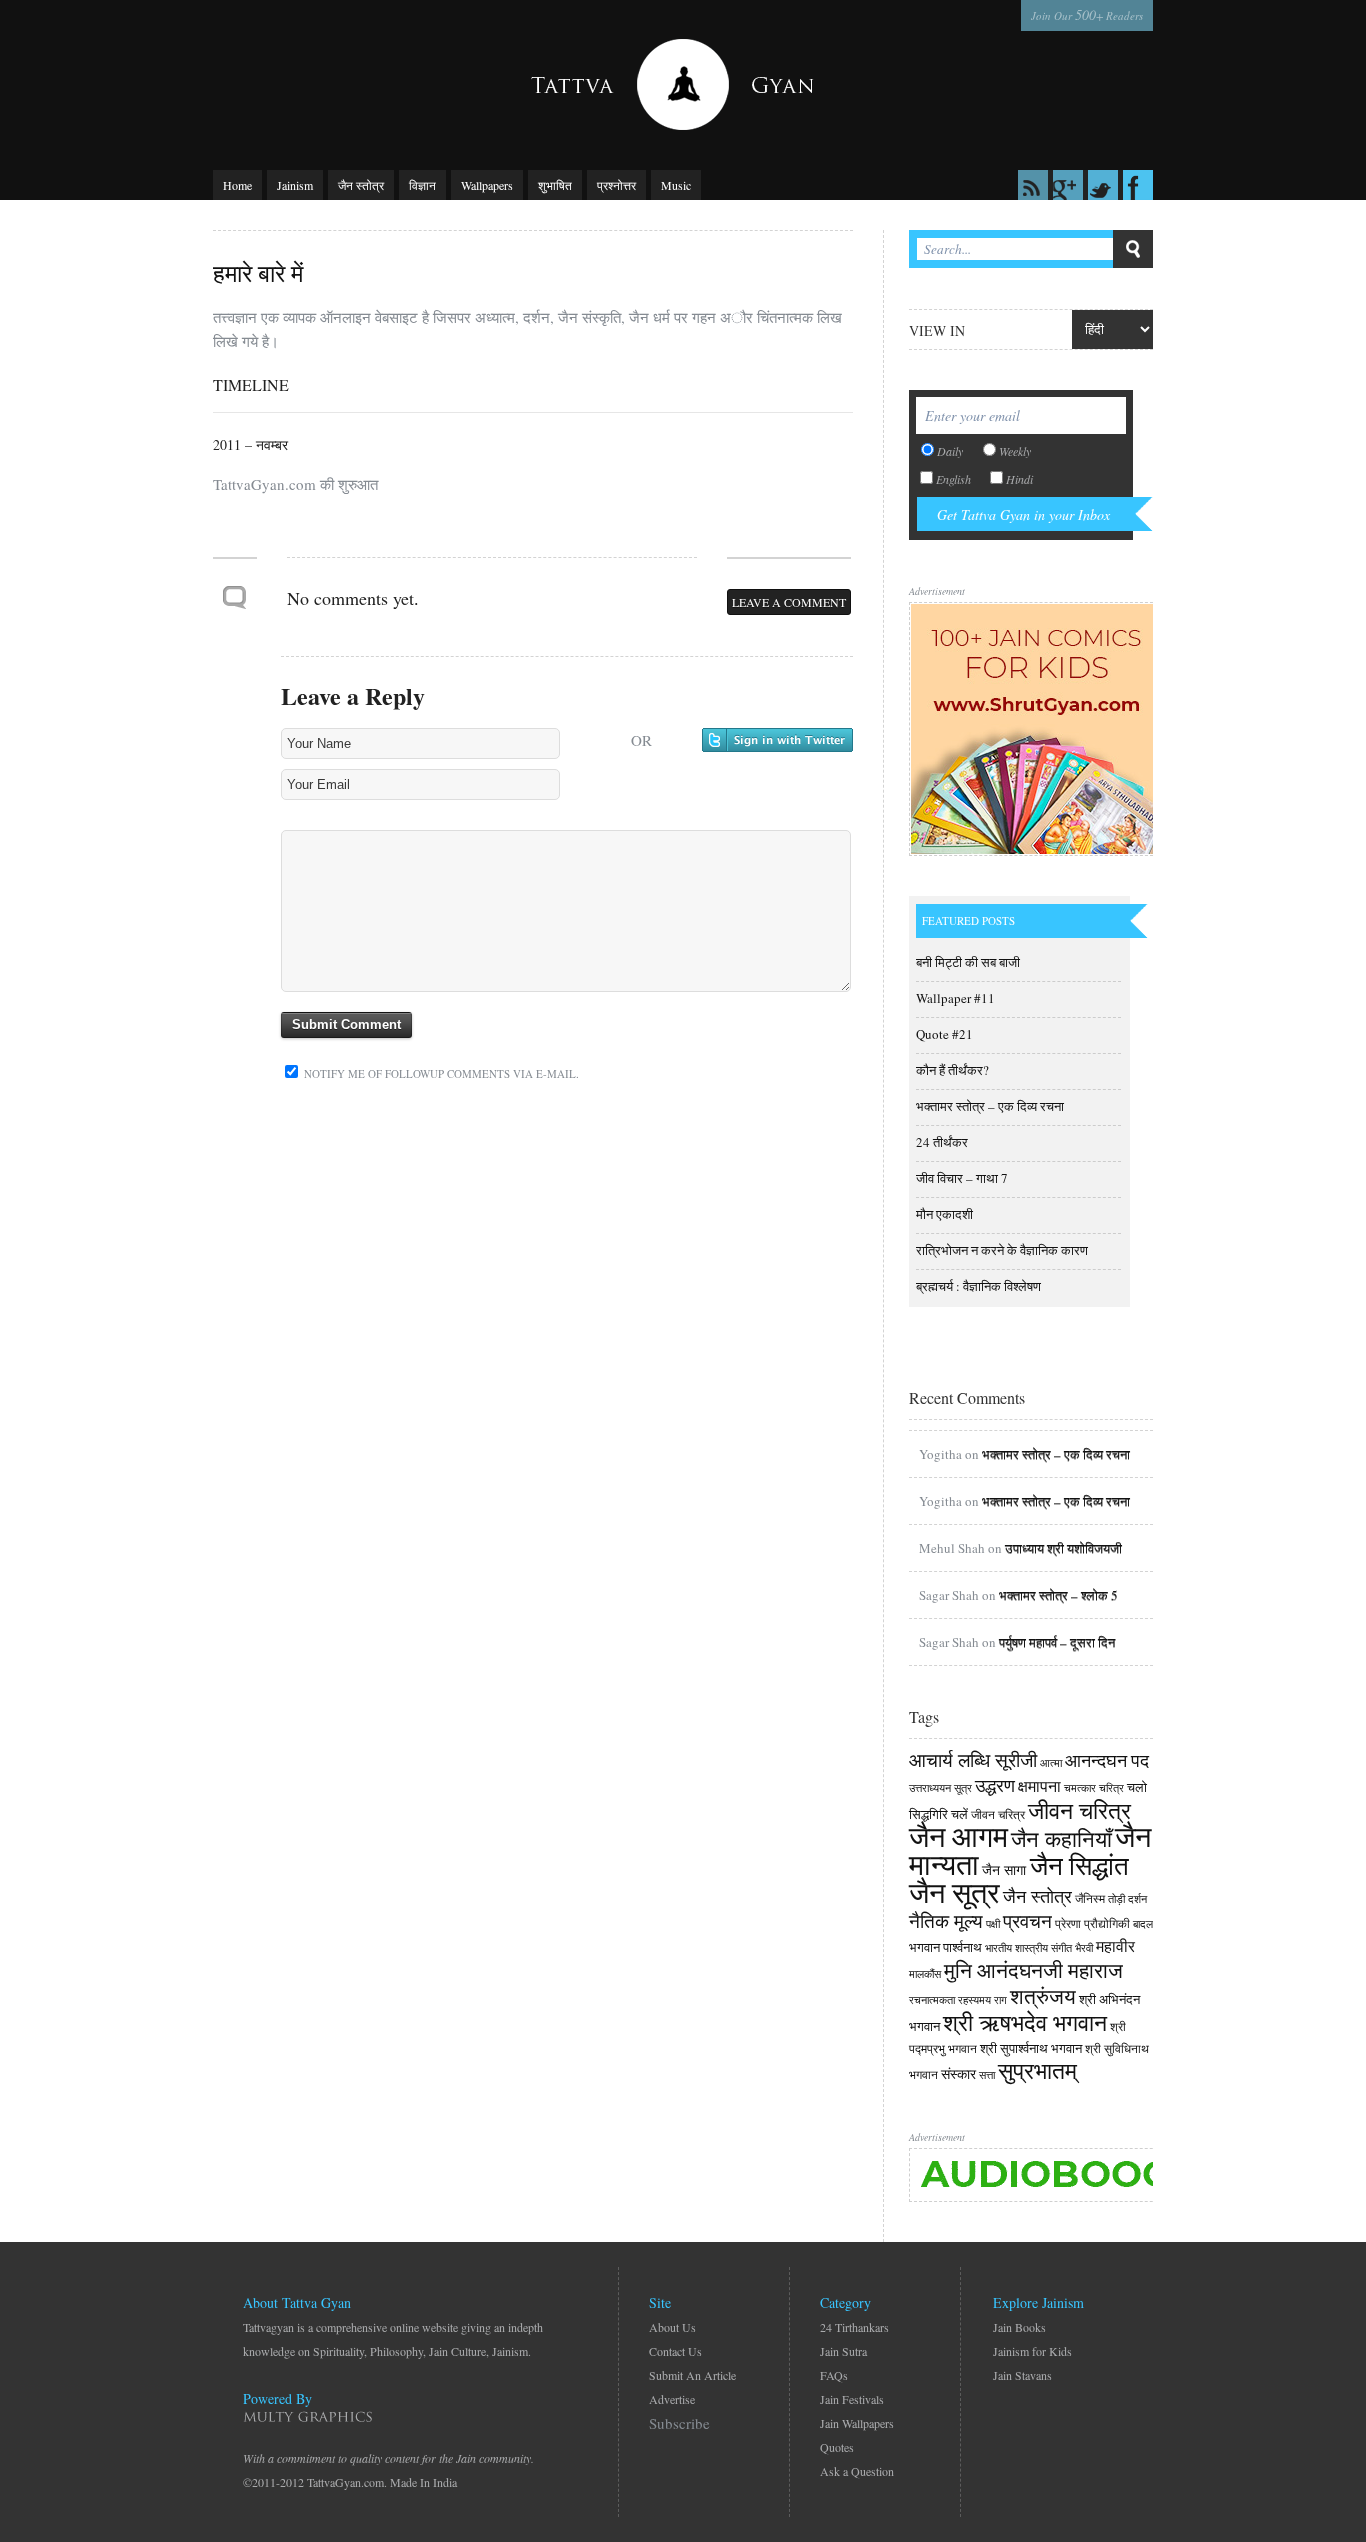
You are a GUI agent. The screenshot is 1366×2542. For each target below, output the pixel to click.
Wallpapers (487, 185)
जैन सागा (1006, 1869)
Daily (950, 451)
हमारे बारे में (258, 273)
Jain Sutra (843, 2351)
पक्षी (993, 1924)
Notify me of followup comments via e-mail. (440, 1073)
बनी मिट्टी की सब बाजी (968, 962)
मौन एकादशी (944, 1214)
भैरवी (1084, 1948)
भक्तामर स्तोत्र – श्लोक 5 (1058, 1595)
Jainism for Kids (1032, 2351)
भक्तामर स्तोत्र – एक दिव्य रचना (990, 1106)
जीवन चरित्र (998, 1814)
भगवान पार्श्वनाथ (945, 1947)
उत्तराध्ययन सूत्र (940, 1788)
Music (676, 185)
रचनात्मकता (932, 2000)
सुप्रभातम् (1037, 2070)
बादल (1143, 1924)
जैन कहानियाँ (1061, 1838)
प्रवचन (1027, 1920)
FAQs (834, 2375)
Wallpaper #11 (955, 998)
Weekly (1015, 451)
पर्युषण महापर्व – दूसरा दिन (1057, 1642)
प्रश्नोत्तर (616, 185)
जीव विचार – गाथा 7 (962, 1178)
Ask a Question (857, 2471)
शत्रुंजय (1043, 1996)
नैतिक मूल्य (946, 1920)
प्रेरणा (1068, 1923)
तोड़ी (1116, 1899)
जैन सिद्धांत (1079, 1865)
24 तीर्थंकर (942, 1142)
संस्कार (958, 2073)
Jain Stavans (1022, 2375)
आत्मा (1051, 1763)
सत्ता (987, 2075)
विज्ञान (422, 185)
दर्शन (1137, 1899)
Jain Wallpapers (857, 2423)
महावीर (1115, 1945)
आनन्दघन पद (1107, 1760)
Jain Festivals (852, 2399)
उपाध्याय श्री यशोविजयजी (1063, 1548)
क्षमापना (1039, 1786)
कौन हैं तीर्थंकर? (952, 1070)
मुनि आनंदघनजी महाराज (1033, 1970)
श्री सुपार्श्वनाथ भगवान (1031, 2048)
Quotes (837, 2447)
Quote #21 (944, 1034)
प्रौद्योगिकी (1107, 1923)
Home (237, 185)
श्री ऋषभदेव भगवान (1025, 2022)
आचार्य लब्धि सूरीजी (973, 1759)
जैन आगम (958, 1835)
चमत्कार (1080, 1788)
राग (1000, 2000)
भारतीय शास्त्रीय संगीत (1028, 1948)
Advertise (672, 2399)
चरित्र (1111, 1788)
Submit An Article (692, 2375)
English (953, 479)
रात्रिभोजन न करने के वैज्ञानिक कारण (1002, 1250)
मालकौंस (925, 1974)
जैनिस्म (1090, 1898)
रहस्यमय (974, 2000)
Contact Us (675, 2351)
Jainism (295, 185)
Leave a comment (789, 602)
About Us (672, 2327)
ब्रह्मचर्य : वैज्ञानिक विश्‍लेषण (978, 1286)
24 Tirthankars (854, 2327)
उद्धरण (995, 1785)
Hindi (1019, 479)
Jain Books (1019, 2327)
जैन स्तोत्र (361, 185)
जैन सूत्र (954, 1891)
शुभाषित (555, 185)
